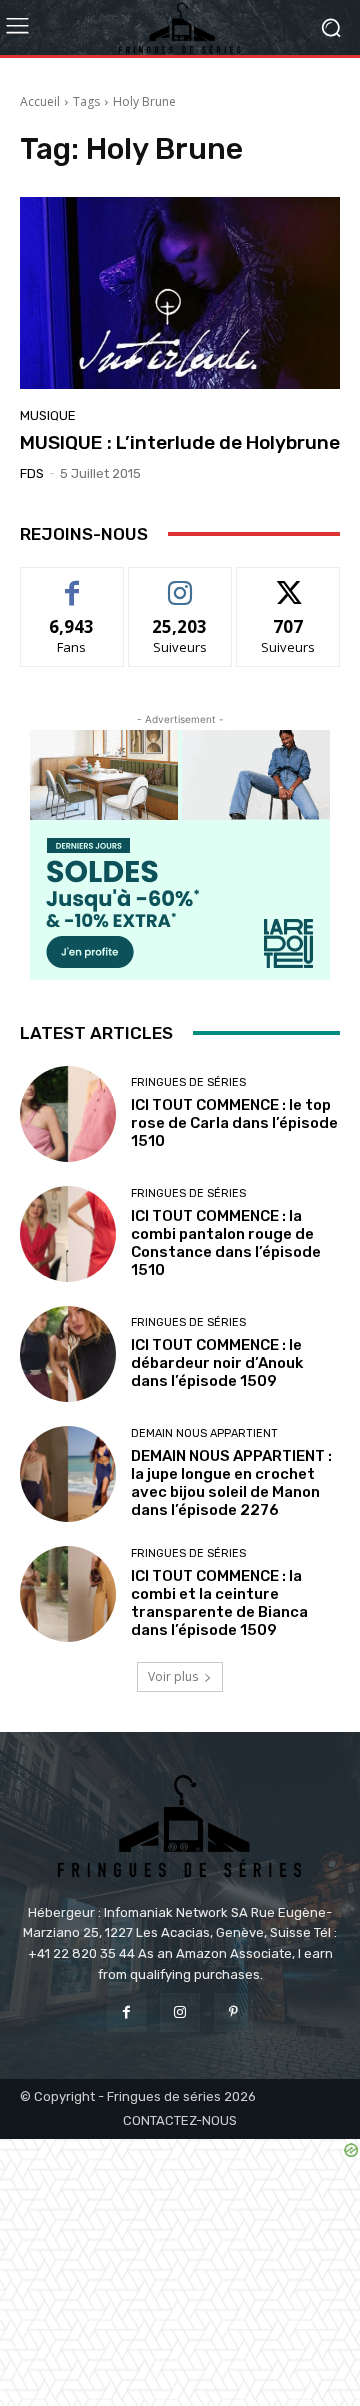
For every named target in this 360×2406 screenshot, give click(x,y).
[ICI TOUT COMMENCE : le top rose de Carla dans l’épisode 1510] (68, 1114)
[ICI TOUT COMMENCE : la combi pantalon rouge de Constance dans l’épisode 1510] (68, 1234)
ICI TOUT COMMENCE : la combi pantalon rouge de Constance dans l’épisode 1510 (226, 1243)
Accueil (40, 101)
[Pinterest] (233, 2012)
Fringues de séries (188, 1082)
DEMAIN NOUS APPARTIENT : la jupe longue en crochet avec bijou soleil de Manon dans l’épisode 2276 (231, 1483)
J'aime (72, 582)
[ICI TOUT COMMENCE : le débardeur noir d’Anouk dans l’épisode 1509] (68, 1354)
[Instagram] (179, 2012)
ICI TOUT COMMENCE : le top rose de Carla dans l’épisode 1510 (234, 1123)
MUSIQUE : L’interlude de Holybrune (180, 442)
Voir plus (173, 1676)
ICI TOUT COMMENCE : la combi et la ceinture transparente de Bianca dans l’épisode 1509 (219, 1603)
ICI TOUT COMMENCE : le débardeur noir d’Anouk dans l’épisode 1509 (217, 1363)
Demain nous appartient (204, 1433)
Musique (48, 415)
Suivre (180, 582)
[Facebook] (126, 2012)
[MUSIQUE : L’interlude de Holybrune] (180, 293)
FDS (32, 473)
